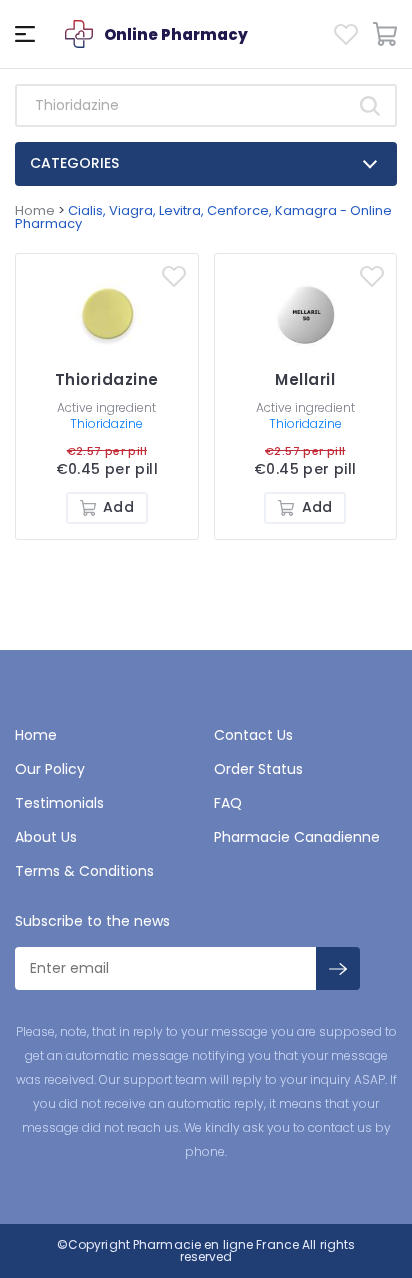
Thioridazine (106, 423)
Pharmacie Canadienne (297, 837)
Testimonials (59, 803)
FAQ (228, 803)
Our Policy (50, 769)
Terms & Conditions (84, 871)
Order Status (258, 769)
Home (35, 210)
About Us (46, 837)
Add (118, 507)
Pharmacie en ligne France (216, 1244)
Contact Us (253, 735)
